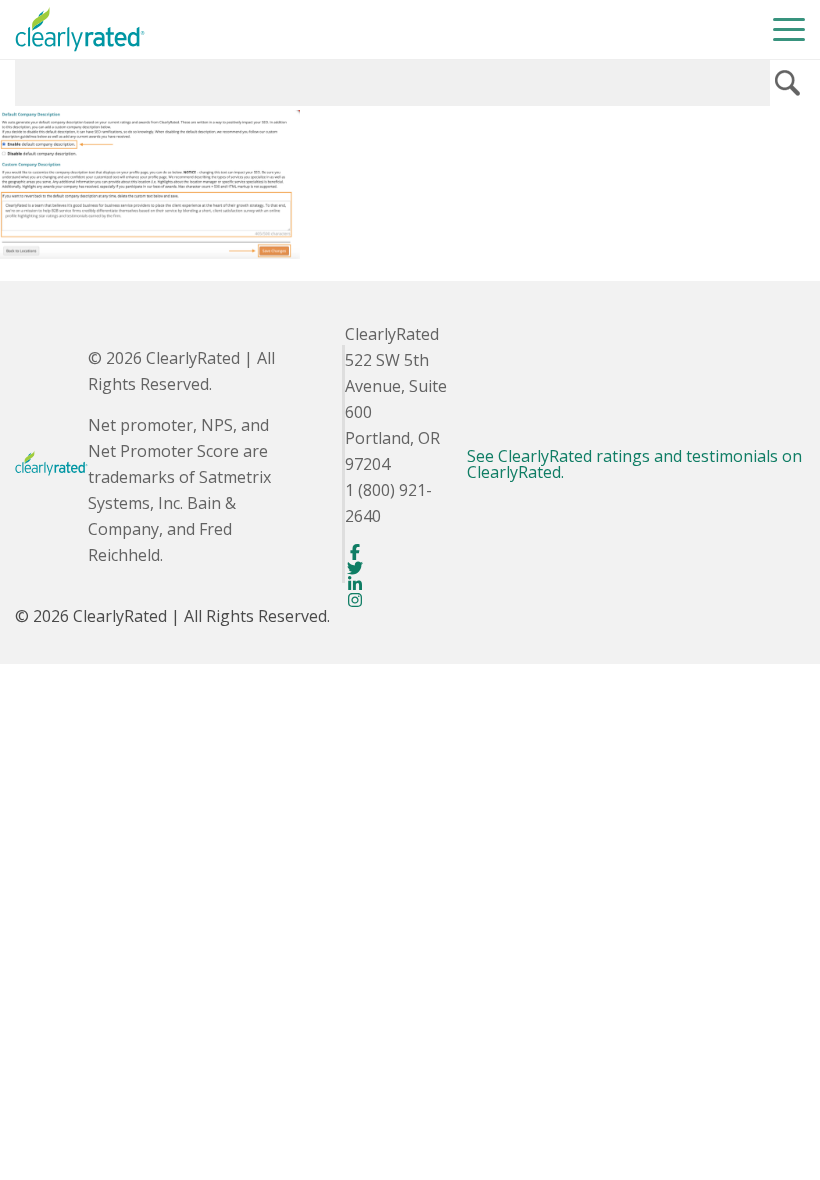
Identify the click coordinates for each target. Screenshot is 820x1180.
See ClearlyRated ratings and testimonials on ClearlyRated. (634, 464)
